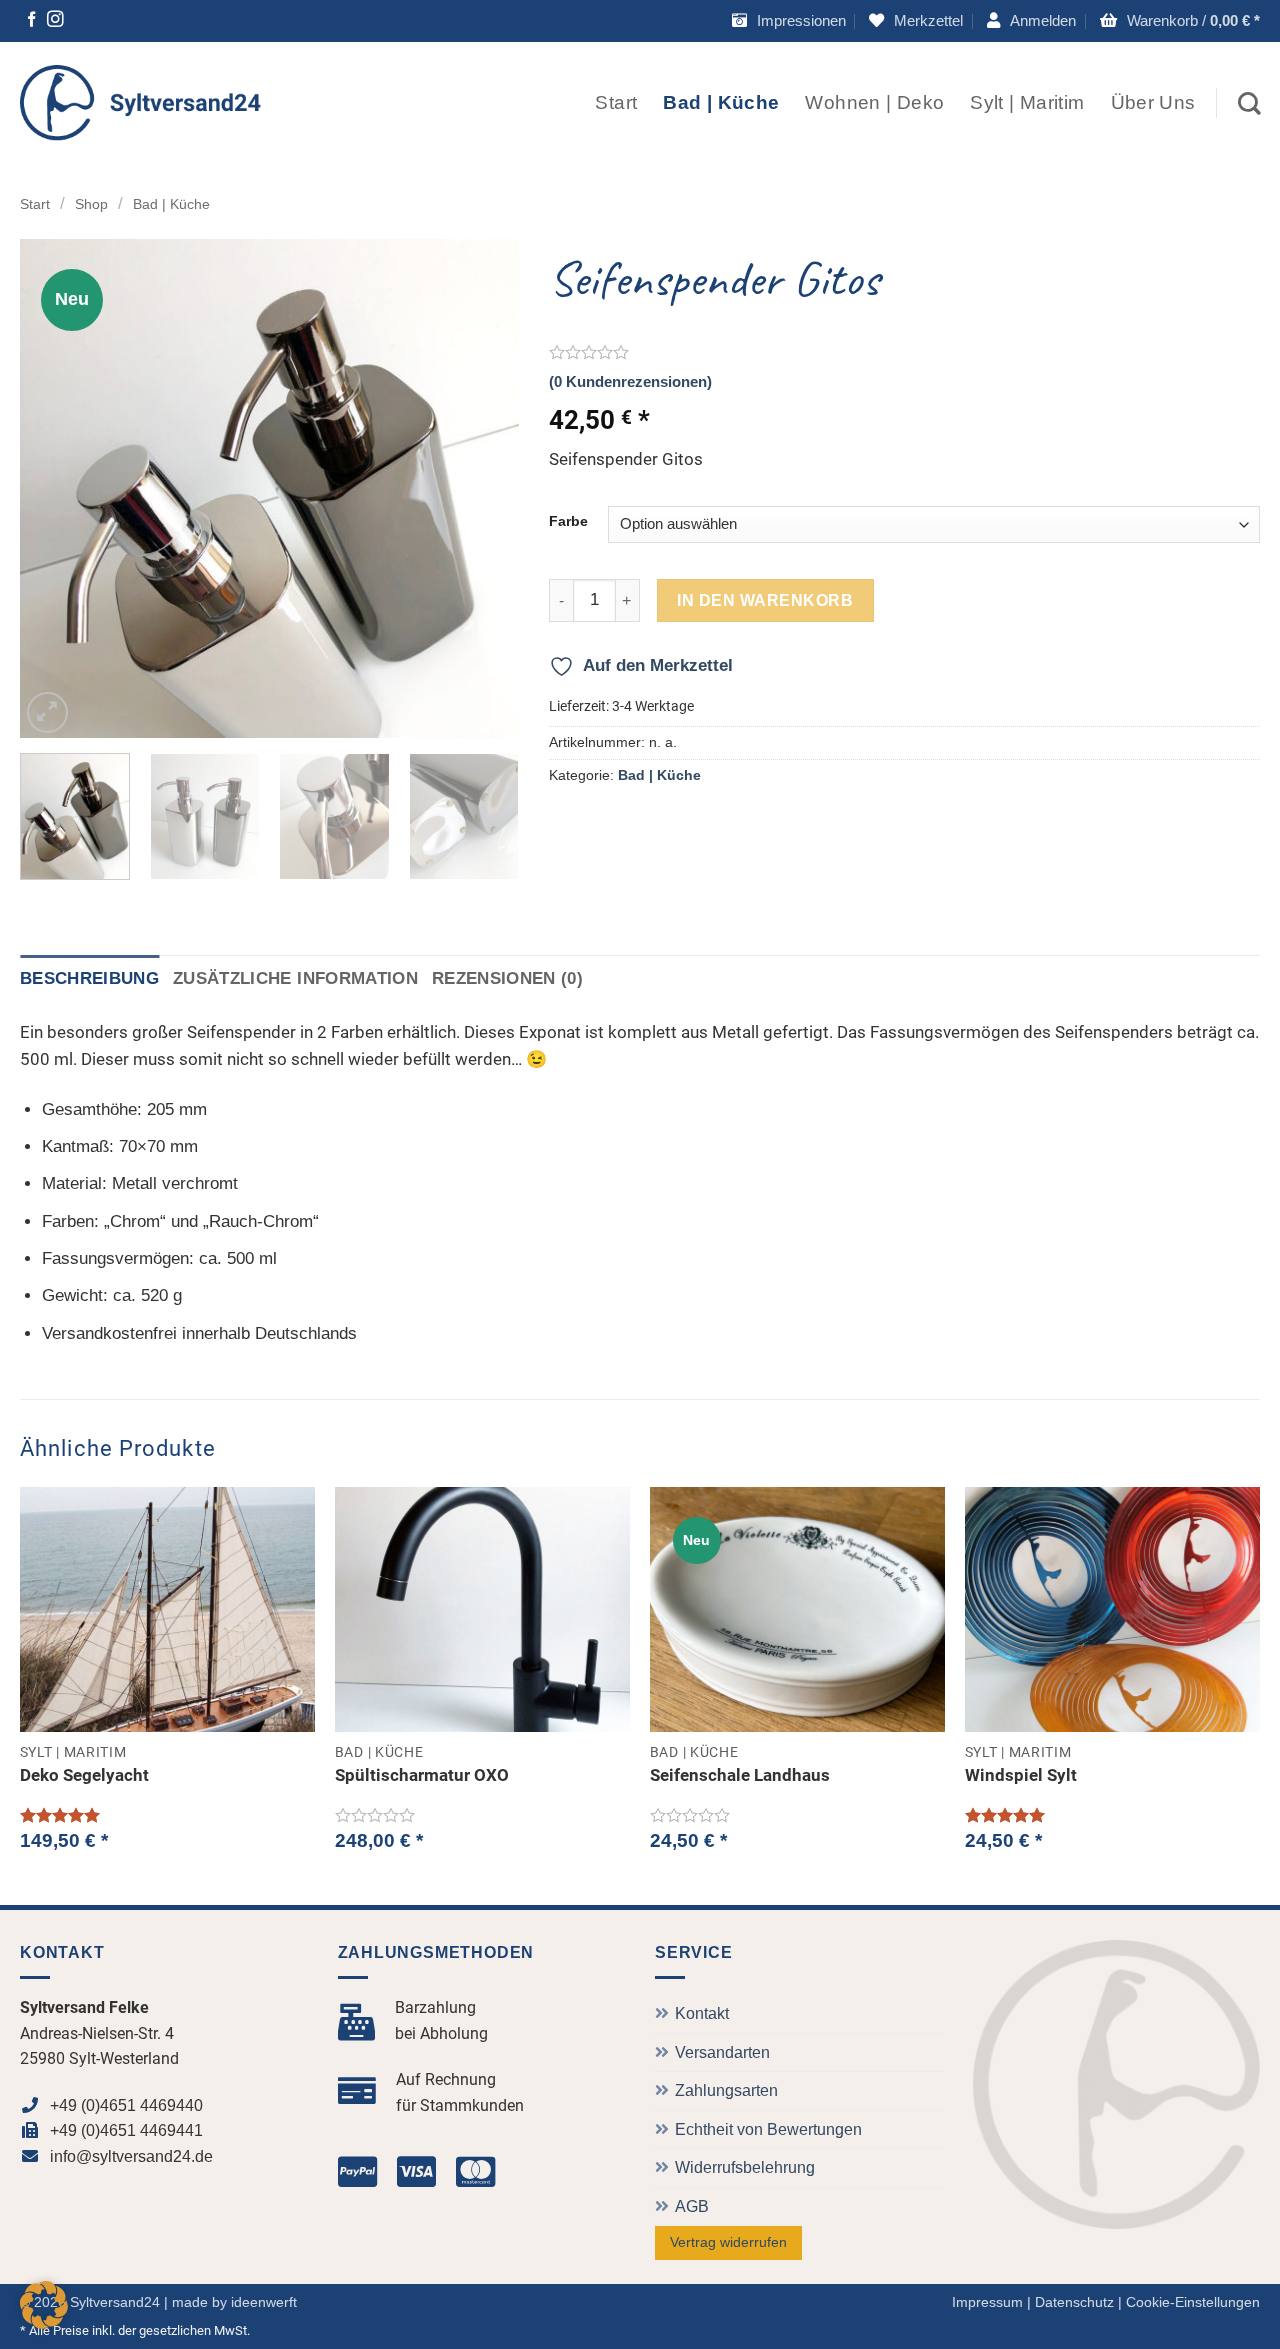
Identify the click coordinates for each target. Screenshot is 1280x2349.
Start (616, 102)
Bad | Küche (721, 102)
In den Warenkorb (765, 600)
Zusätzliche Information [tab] (295, 978)
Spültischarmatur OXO (422, 1775)
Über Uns (1153, 102)
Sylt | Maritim (1027, 102)
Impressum (987, 2302)
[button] (1031, 21)
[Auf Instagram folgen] (55, 21)
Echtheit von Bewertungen (768, 2129)
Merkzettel (928, 20)
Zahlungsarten (726, 2090)
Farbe (568, 522)
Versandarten (722, 2052)
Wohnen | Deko (874, 102)
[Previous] (55, 489)
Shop (91, 204)
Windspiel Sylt (1021, 1775)
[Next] (484, 489)
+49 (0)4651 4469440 (126, 2105)
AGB (692, 2206)
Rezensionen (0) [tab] (507, 978)
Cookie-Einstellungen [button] (1193, 2302)
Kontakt (702, 2013)
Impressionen (801, 20)
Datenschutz (1074, 2302)
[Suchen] (1249, 103)
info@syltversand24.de (131, 2156)
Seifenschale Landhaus (740, 1775)
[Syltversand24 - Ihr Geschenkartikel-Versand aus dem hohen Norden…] (141, 102)
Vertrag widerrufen (728, 2242)
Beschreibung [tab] (89, 978)
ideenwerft (264, 2302)
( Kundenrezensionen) (630, 381)
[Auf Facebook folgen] (31, 21)
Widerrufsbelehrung (745, 2167)
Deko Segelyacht (84, 1775)
